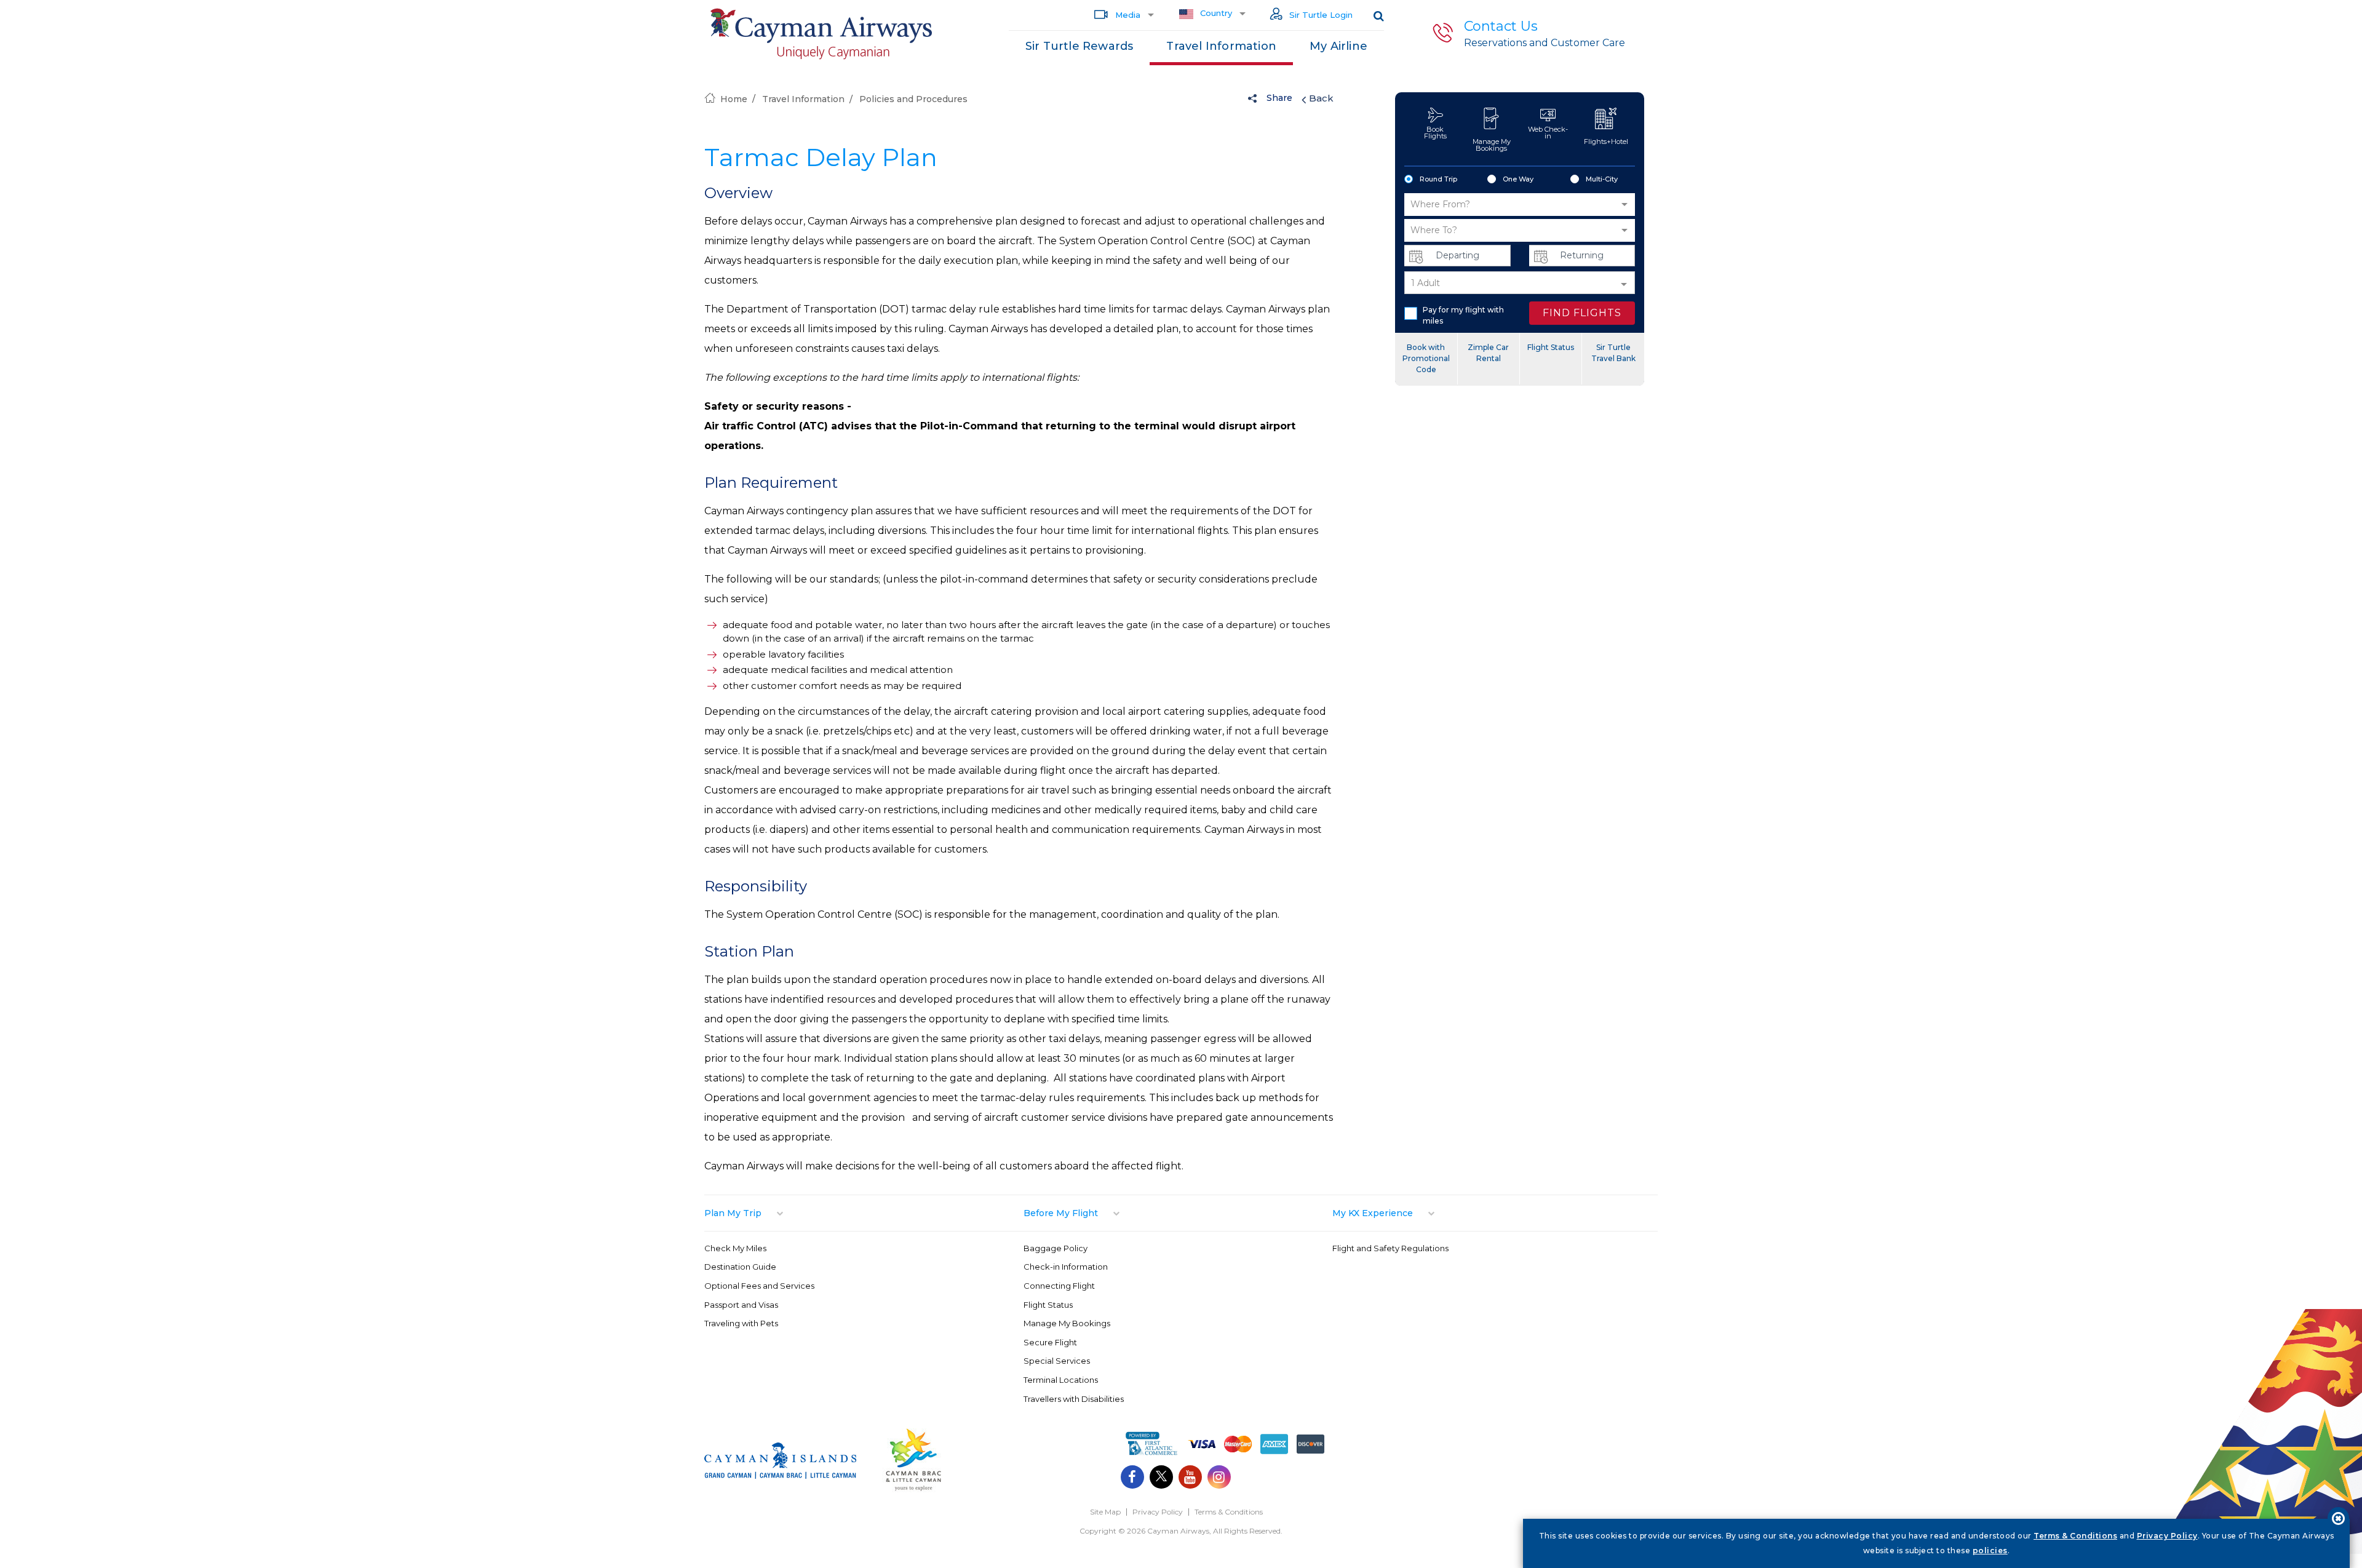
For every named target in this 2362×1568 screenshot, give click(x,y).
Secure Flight (1050, 1342)
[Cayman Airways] (821, 34)
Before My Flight (1061, 1213)
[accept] (2338, 1518)
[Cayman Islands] (780, 1475)
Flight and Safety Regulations (1390, 1248)
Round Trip (1438, 179)
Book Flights (1435, 133)
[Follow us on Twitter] (1161, 1478)
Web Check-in (1548, 133)
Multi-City (1602, 179)
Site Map (1105, 1512)
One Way (1518, 179)
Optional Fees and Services (759, 1286)
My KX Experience (1373, 1213)
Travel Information (1221, 46)
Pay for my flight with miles (1463, 315)
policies (1990, 1550)
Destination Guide (740, 1267)
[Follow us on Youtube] (1190, 1478)
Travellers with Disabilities (1074, 1399)
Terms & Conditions (1229, 1512)
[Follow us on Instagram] (1219, 1478)
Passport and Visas (741, 1305)
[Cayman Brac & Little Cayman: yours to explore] (913, 1490)
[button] (1520, 205)
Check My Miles (735, 1248)
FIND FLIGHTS (1582, 313)
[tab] (864, 1213)
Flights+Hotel (1606, 141)
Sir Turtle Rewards (1080, 46)
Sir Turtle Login (1320, 15)
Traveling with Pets (741, 1323)
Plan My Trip (733, 1213)
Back (1321, 98)
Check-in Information (1066, 1267)
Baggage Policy (1056, 1248)
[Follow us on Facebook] (1132, 1478)
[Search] (1379, 15)
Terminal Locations (1061, 1380)
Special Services (1057, 1361)
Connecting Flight (1059, 1286)
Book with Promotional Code (1426, 358)
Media (1127, 15)
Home (734, 99)
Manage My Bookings (1492, 145)
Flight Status (1551, 347)
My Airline (1338, 46)
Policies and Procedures (913, 99)
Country (1215, 13)
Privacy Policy (1158, 1512)
